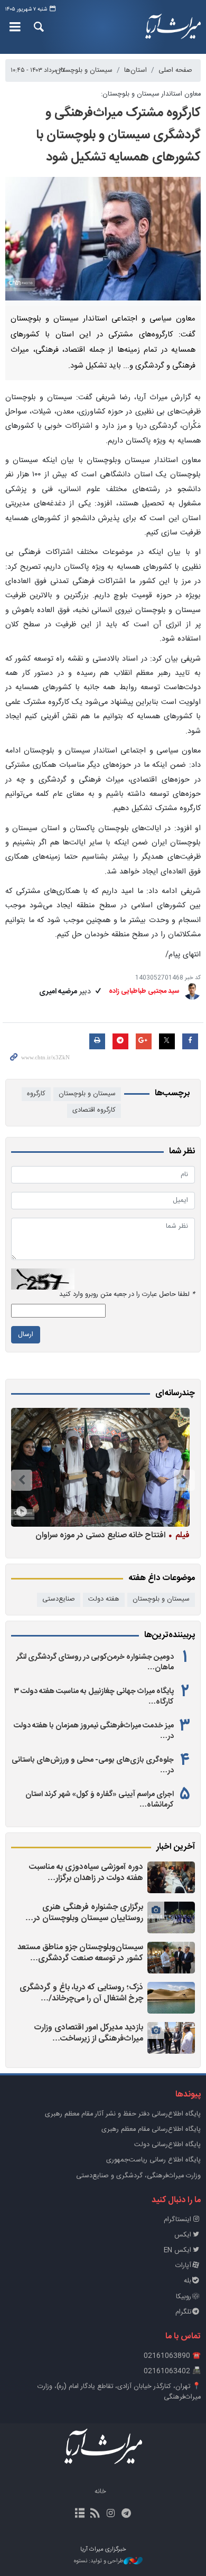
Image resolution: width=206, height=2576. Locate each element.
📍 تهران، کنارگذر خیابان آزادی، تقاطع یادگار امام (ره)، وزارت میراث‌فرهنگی (119, 2392)
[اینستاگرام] (111, 2514)
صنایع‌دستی (59, 1599)
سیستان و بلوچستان (84, 70)
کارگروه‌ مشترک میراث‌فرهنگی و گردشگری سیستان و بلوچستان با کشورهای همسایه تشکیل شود (118, 135)
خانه (100, 2492)
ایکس (183, 2235)
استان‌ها (135, 70)
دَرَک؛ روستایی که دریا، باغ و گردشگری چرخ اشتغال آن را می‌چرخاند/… (81, 1993)
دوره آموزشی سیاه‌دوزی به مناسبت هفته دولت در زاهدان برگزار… (86, 1873)
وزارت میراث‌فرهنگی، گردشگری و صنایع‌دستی (138, 2176)
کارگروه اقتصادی (94, 1110)
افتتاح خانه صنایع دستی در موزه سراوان (113, 1535)
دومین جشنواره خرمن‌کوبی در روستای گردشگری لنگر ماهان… (95, 1662)
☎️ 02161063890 (172, 2356)
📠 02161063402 (172, 2371)
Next (22, 1480)
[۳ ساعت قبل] (171, 1998)
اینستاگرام (177, 2220)
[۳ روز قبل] (100, 1467)
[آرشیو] (80, 2514)
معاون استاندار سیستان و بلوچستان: (151, 94)
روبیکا (184, 2297)
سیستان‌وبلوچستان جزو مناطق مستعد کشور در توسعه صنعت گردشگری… (80, 1953)
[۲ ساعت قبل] (171, 1917)
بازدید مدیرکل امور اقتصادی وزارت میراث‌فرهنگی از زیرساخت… (89, 2033)
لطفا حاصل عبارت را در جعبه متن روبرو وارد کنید (127, 1295)
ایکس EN (177, 2250)
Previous (184, 1480)
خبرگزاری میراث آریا (172, 27)
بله (188, 2281)
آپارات (183, 2266)
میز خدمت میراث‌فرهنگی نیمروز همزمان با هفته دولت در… (94, 1731)
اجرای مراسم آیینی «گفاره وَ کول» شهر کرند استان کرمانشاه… (100, 1800)
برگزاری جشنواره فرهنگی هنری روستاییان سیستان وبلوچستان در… (84, 1913)
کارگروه (36, 1094)
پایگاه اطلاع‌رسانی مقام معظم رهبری (151, 2130)
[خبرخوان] (95, 2514)
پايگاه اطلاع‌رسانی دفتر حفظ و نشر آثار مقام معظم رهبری (123, 2114)
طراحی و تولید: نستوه (99, 2561)
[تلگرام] (126, 2514)
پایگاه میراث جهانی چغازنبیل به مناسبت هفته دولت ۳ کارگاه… (94, 1697)
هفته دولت (104, 1599)
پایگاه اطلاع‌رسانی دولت (167, 2145)
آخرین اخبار (176, 1847)
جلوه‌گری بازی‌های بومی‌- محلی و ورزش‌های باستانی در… (93, 1765)
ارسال (26, 1335)
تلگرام (183, 2312)
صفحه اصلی (175, 70)
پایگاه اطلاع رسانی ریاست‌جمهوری (153, 2160)
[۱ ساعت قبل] (171, 1877)
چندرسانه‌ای (175, 1394)
